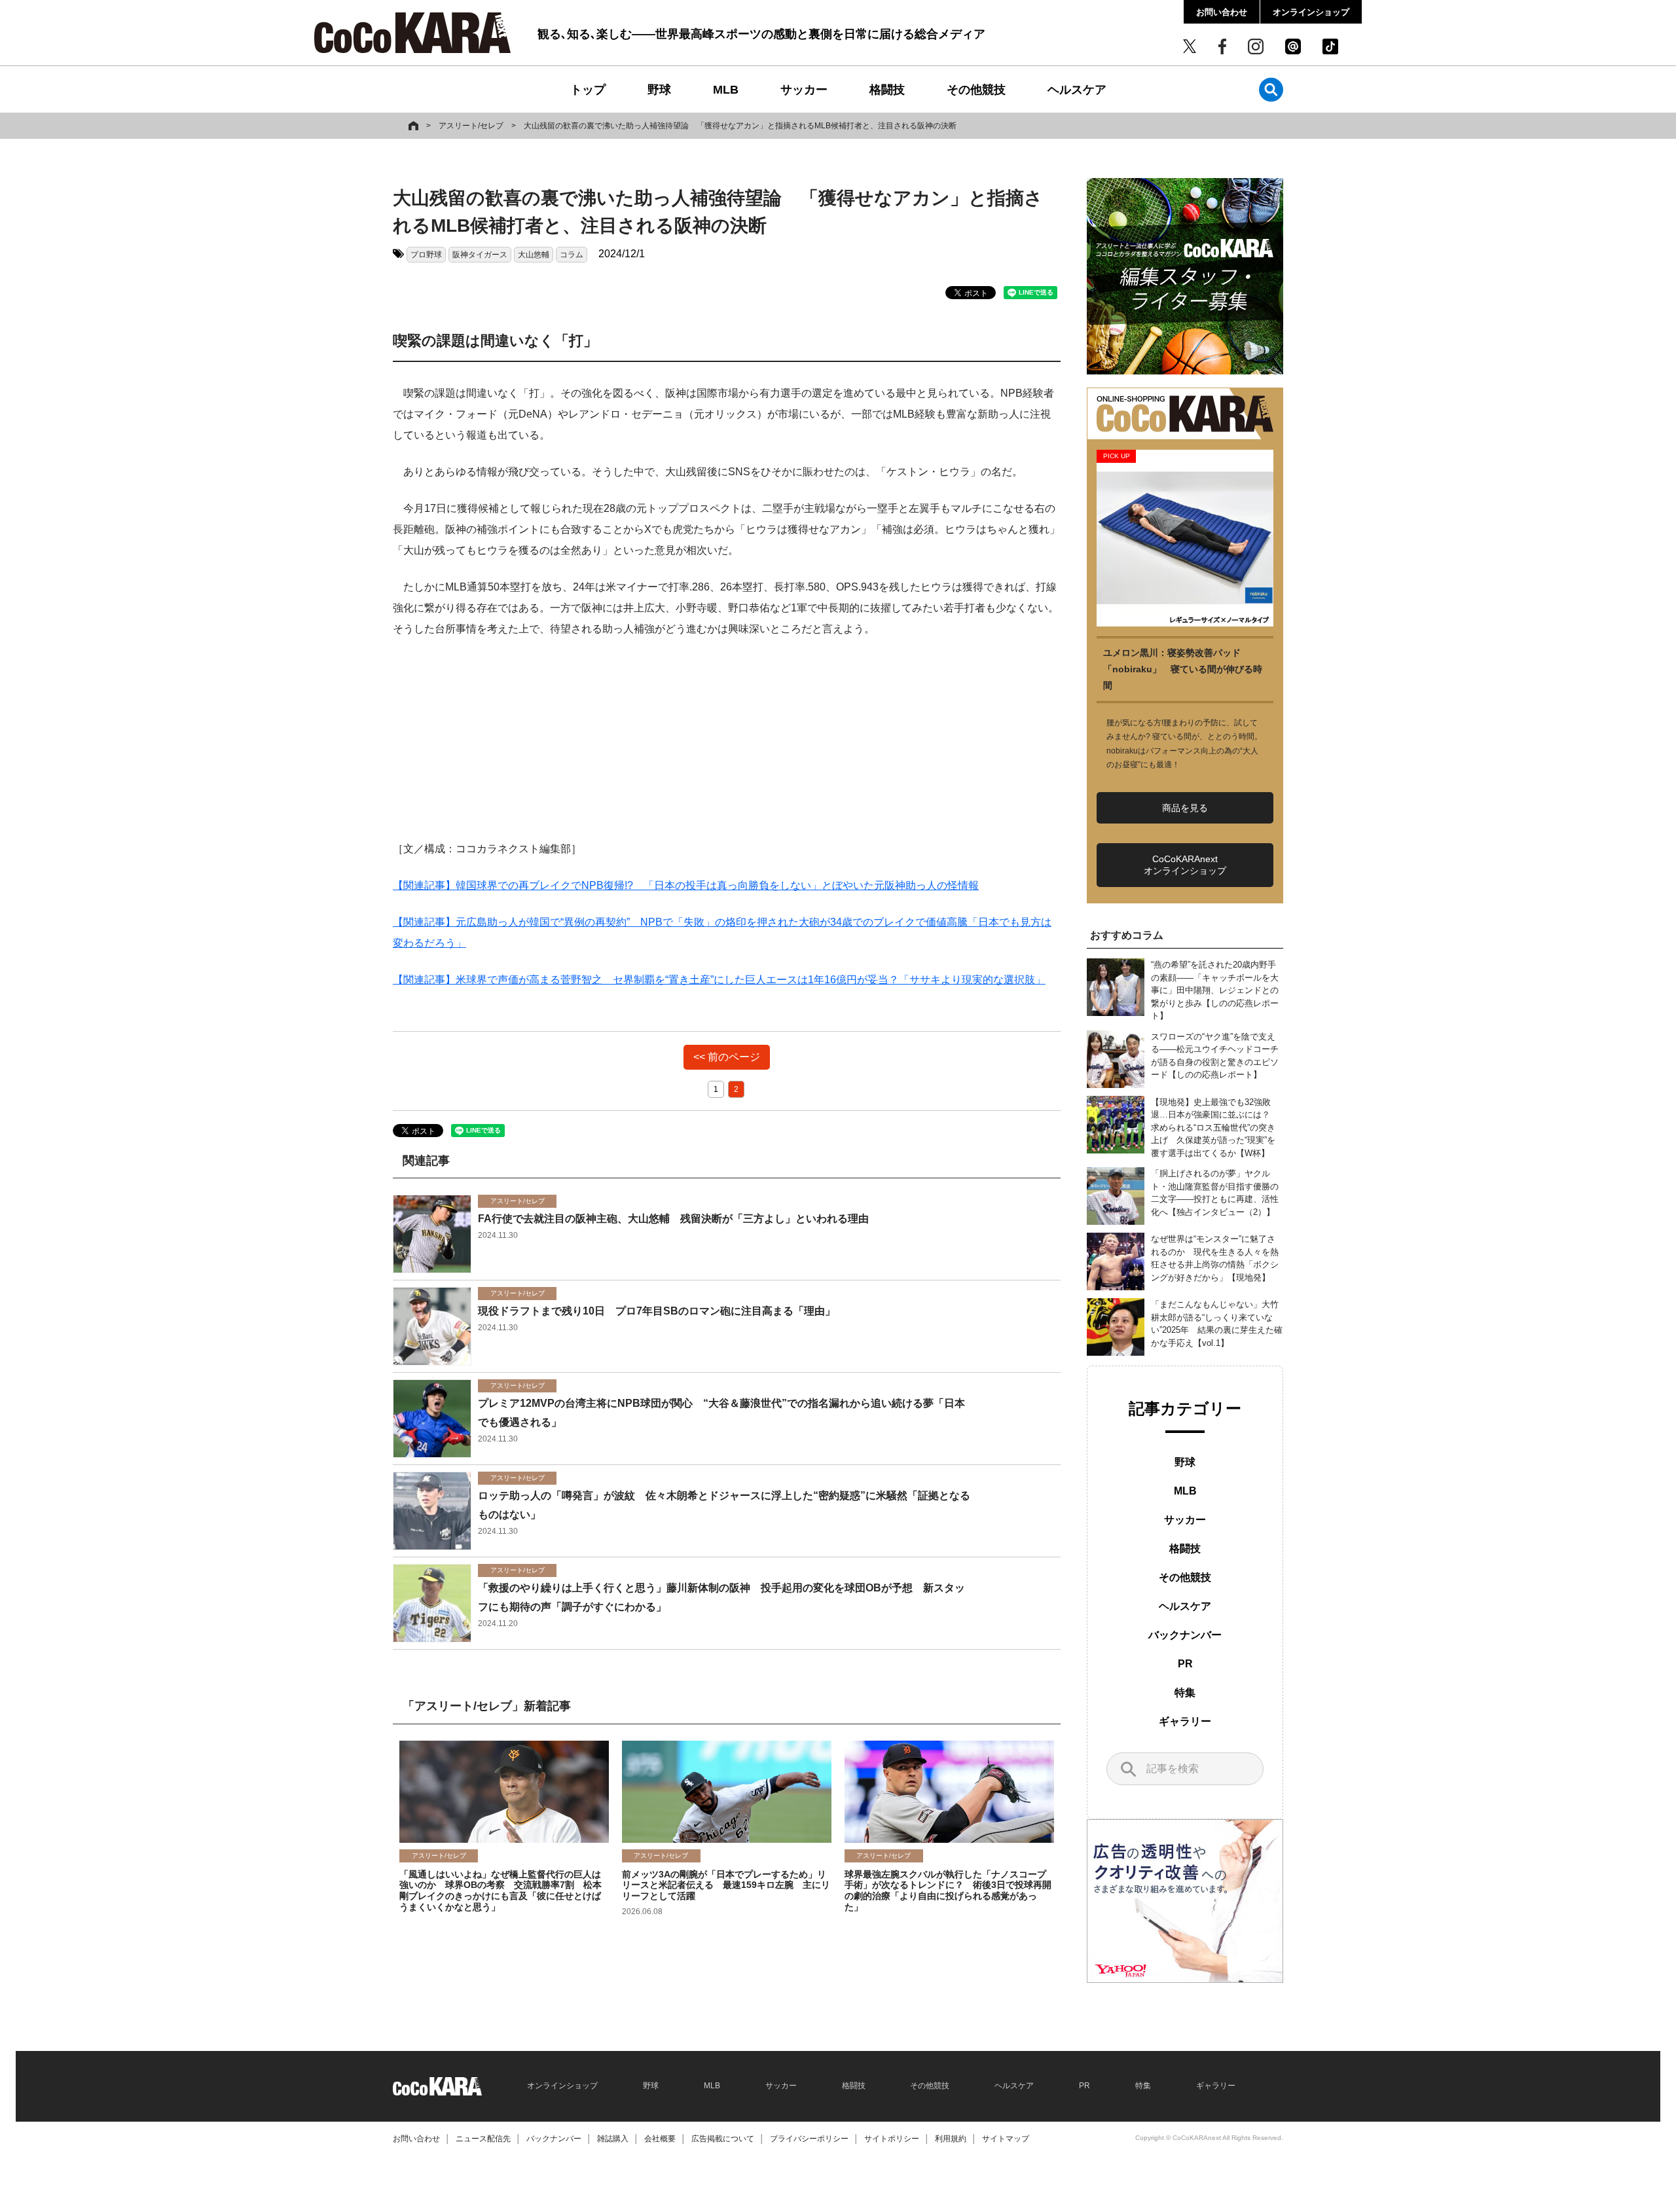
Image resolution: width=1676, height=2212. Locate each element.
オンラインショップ (1311, 12)
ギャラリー (1185, 1721)
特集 (1185, 1693)
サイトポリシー (892, 2139)
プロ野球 (426, 255)
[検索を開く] (1271, 89)
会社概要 (660, 2139)
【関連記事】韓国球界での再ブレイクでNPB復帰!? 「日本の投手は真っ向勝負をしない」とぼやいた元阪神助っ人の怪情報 (686, 885)
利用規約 (951, 2139)
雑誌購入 (613, 2139)
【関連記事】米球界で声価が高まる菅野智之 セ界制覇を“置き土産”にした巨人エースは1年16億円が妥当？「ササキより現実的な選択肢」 (719, 980)
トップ (588, 90)
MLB (726, 90)
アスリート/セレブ (471, 126)
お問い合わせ (1222, 12)
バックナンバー (1185, 1635)
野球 (659, 90)
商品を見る (1185, 808)
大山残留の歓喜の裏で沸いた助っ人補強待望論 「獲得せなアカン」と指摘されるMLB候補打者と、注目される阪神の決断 (740, 126)
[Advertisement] (727, 747)
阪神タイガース (480, 255)
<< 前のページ (727, 1057)
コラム (572, 255)
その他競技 (976, 90)
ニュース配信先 (483, 2139)
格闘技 (887, 90)
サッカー (804, 90)
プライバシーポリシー (809, 2139)
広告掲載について (723, 2139)
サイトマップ (1006, 2139)
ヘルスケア (1077, 90)
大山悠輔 (534, 255)
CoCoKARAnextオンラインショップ (1185, 865)
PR (1185, 1664)
